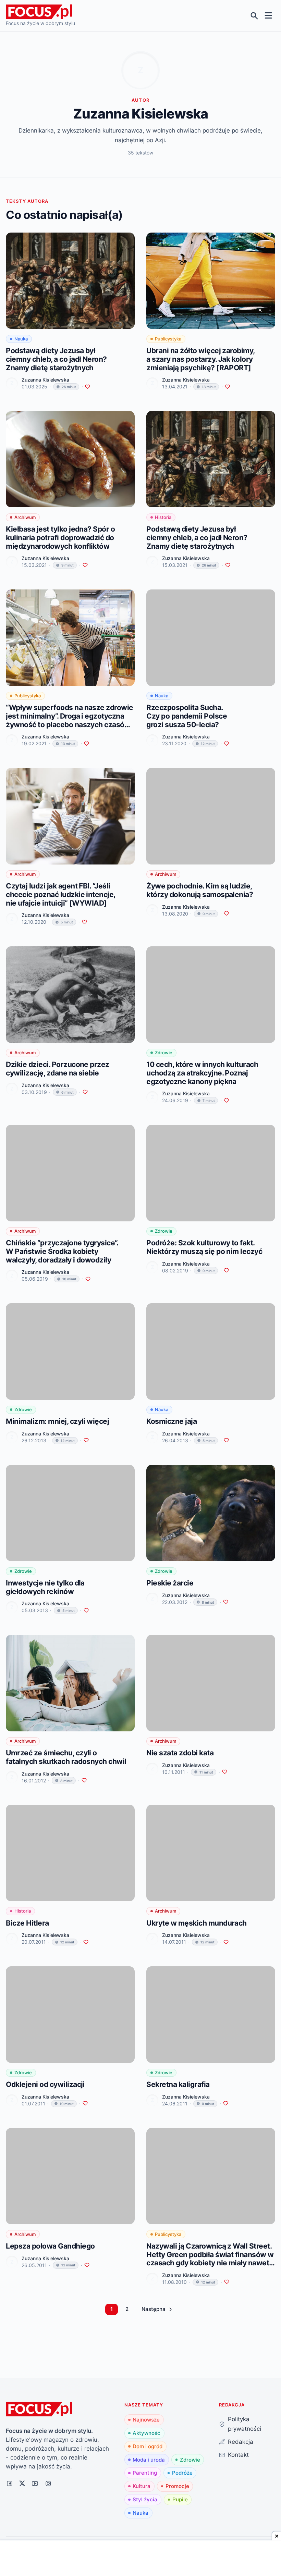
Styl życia (145, 2499)
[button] (157, 2309)
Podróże (182, 2473)
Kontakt (238, 2455)
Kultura (142, 2486)
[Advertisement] (140, 2559)
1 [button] (112, 2309)
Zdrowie (190, 2460)
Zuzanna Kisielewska (45, 380)
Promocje (177, 2486)
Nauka (140, 2513)
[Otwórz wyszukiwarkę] (254, 16)
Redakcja (241, 2442)
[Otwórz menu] (268, 16)
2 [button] (127, 2309)
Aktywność (146, 2433)
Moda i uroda (149, 2460)
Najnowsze (146, 2420)
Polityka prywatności (245, 2424)
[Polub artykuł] (88, 387)
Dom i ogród (148, 2446)
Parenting (145, 2473)
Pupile (180, 2499)
